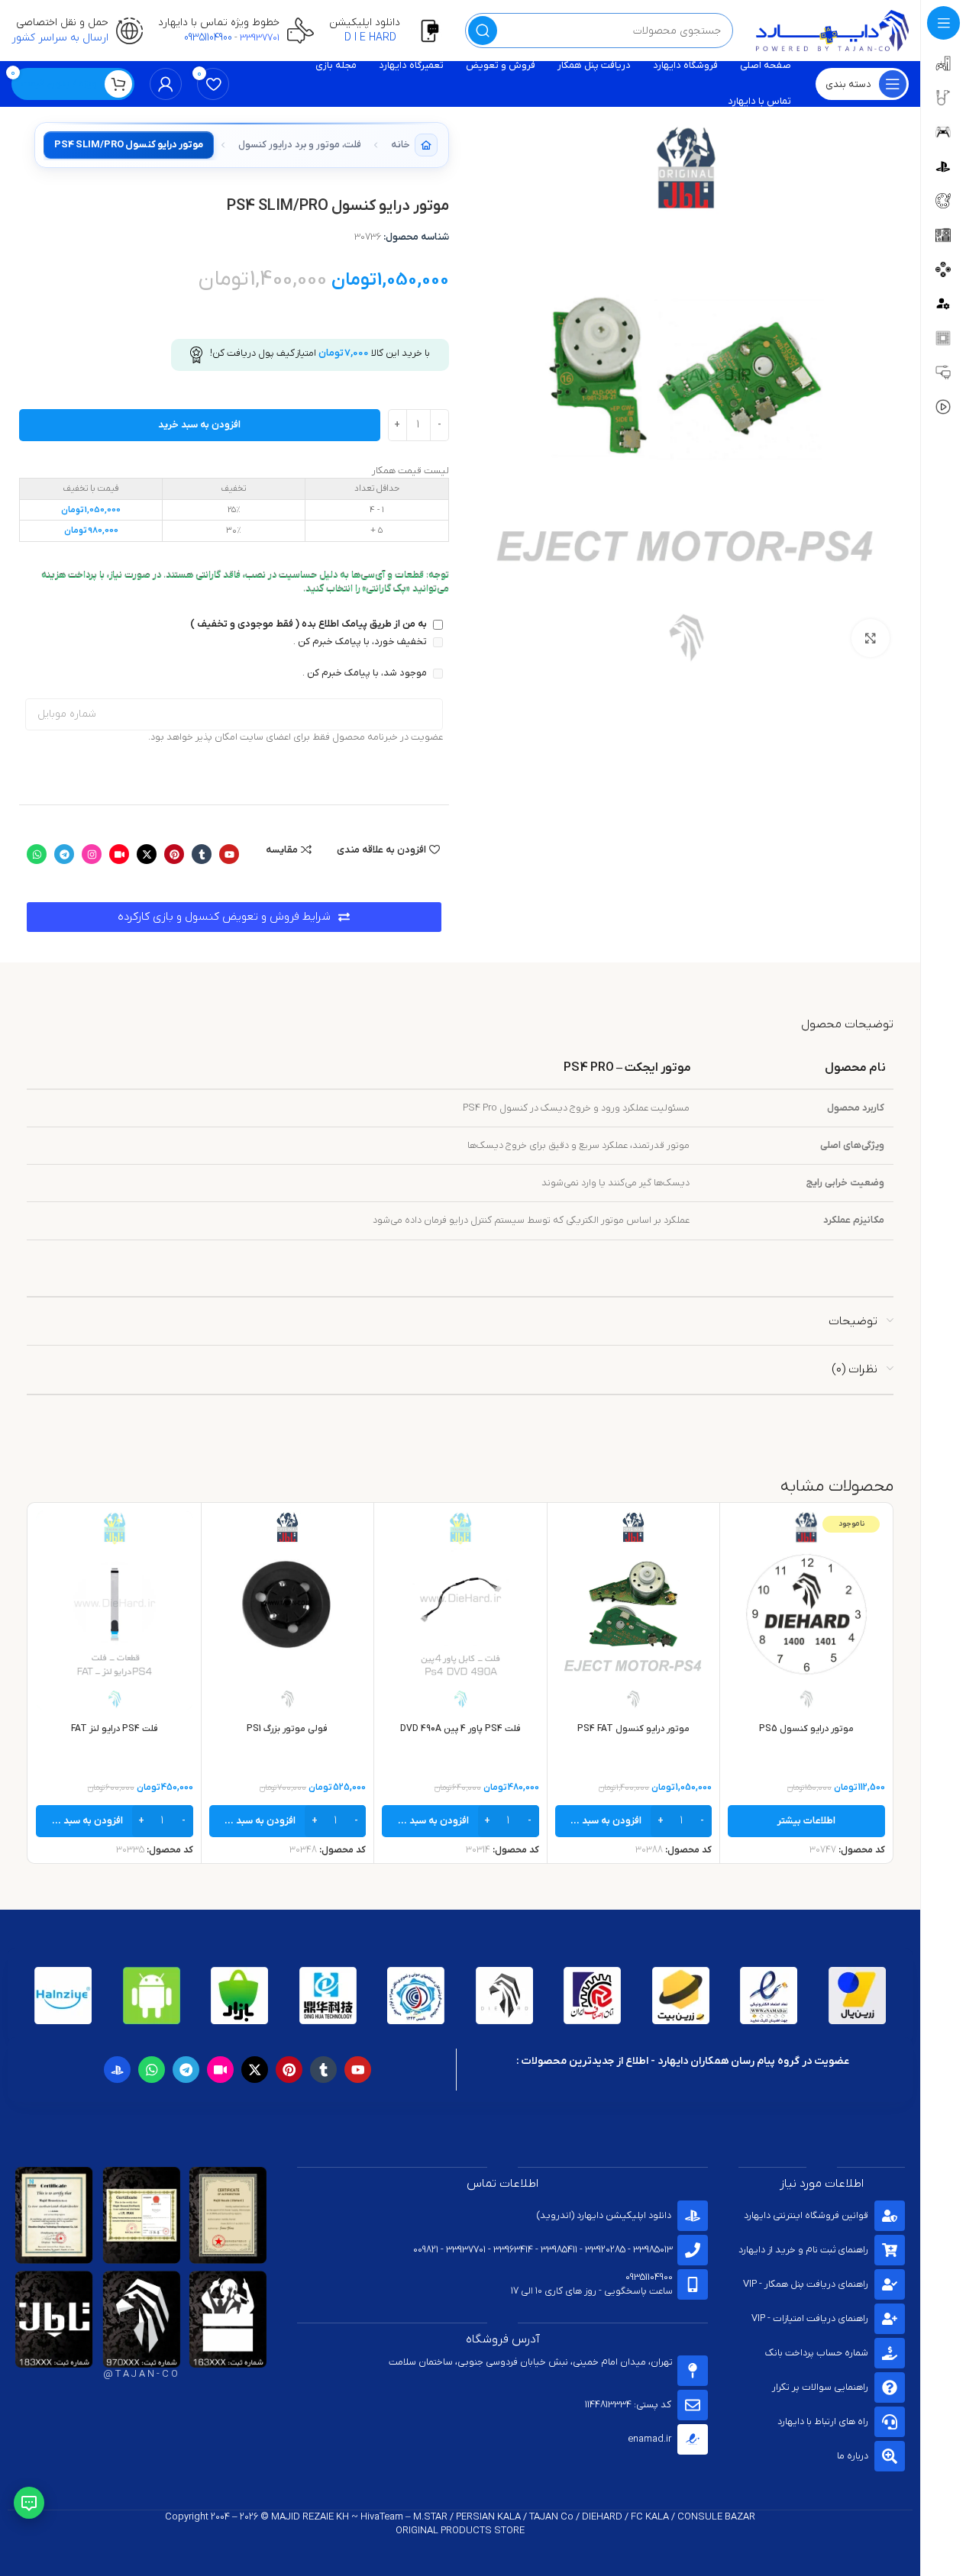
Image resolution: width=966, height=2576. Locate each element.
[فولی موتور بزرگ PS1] (288, 1610)
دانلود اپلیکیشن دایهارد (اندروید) (604, 2215)
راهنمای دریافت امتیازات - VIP (810, 2318)
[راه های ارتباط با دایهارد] (890, 2422)
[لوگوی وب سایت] (832, 30)
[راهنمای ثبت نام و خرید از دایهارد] (890, 2250)
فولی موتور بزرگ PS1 (287, 1729)
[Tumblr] (202, 854)
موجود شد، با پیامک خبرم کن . (366, 673)
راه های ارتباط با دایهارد (823, 2421)
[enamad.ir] (693, 2439)
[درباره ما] (890, 2456)
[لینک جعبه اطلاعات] (389, 31)
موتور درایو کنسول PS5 (806, 1729)
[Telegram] (64, 854)
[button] (634, 1821)
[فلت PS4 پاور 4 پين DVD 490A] (460, 1610)
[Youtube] (229, 854)
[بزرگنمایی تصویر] (871, 638)
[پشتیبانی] (29, 2503)
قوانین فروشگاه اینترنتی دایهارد (806, 2215)
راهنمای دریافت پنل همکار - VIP (806, 2284)
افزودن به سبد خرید (199, 425)
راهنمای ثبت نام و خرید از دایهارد (803, 2250)
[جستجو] (483, 31)
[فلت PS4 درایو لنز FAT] (115, 1610)
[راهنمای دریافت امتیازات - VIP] (890, 2319)
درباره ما (853, 2456)
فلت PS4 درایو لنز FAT (115, 1729)
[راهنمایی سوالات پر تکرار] (890, 2387)
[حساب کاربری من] (166, 84)
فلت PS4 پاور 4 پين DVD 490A (460, 1729)
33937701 (260, 38)
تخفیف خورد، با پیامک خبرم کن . (361, 642)
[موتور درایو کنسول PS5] (806, 1610)
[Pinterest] (174, 854)
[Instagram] (92, 854)
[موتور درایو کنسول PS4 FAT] (634, 1610)
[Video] (119, 854)
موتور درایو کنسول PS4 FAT (633, 1729)
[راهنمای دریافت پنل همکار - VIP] (890, 2284)
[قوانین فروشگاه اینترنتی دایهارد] (890, 2216)
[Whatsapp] (37, 854)
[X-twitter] (147, 854)
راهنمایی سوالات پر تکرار (820, 2387)
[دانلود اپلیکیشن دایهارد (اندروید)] (693, 2216)
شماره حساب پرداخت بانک (817, 2353)
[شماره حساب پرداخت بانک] (890, 2353)
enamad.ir (649, 2439)
